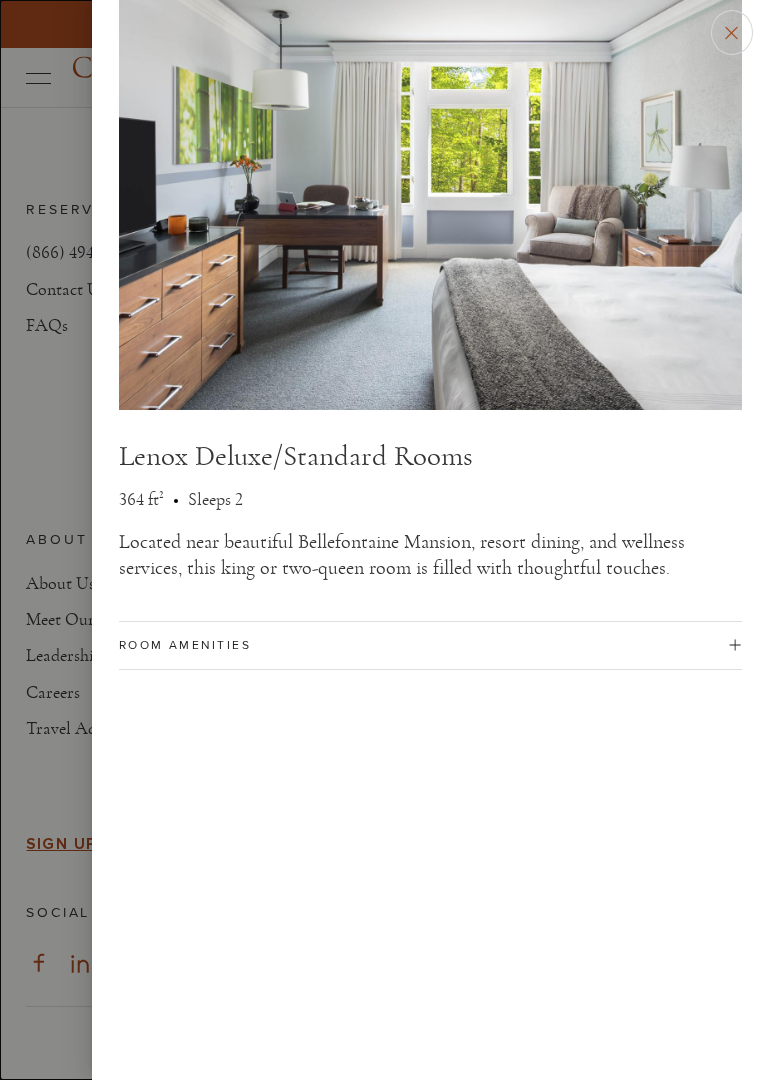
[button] (430, 645)
